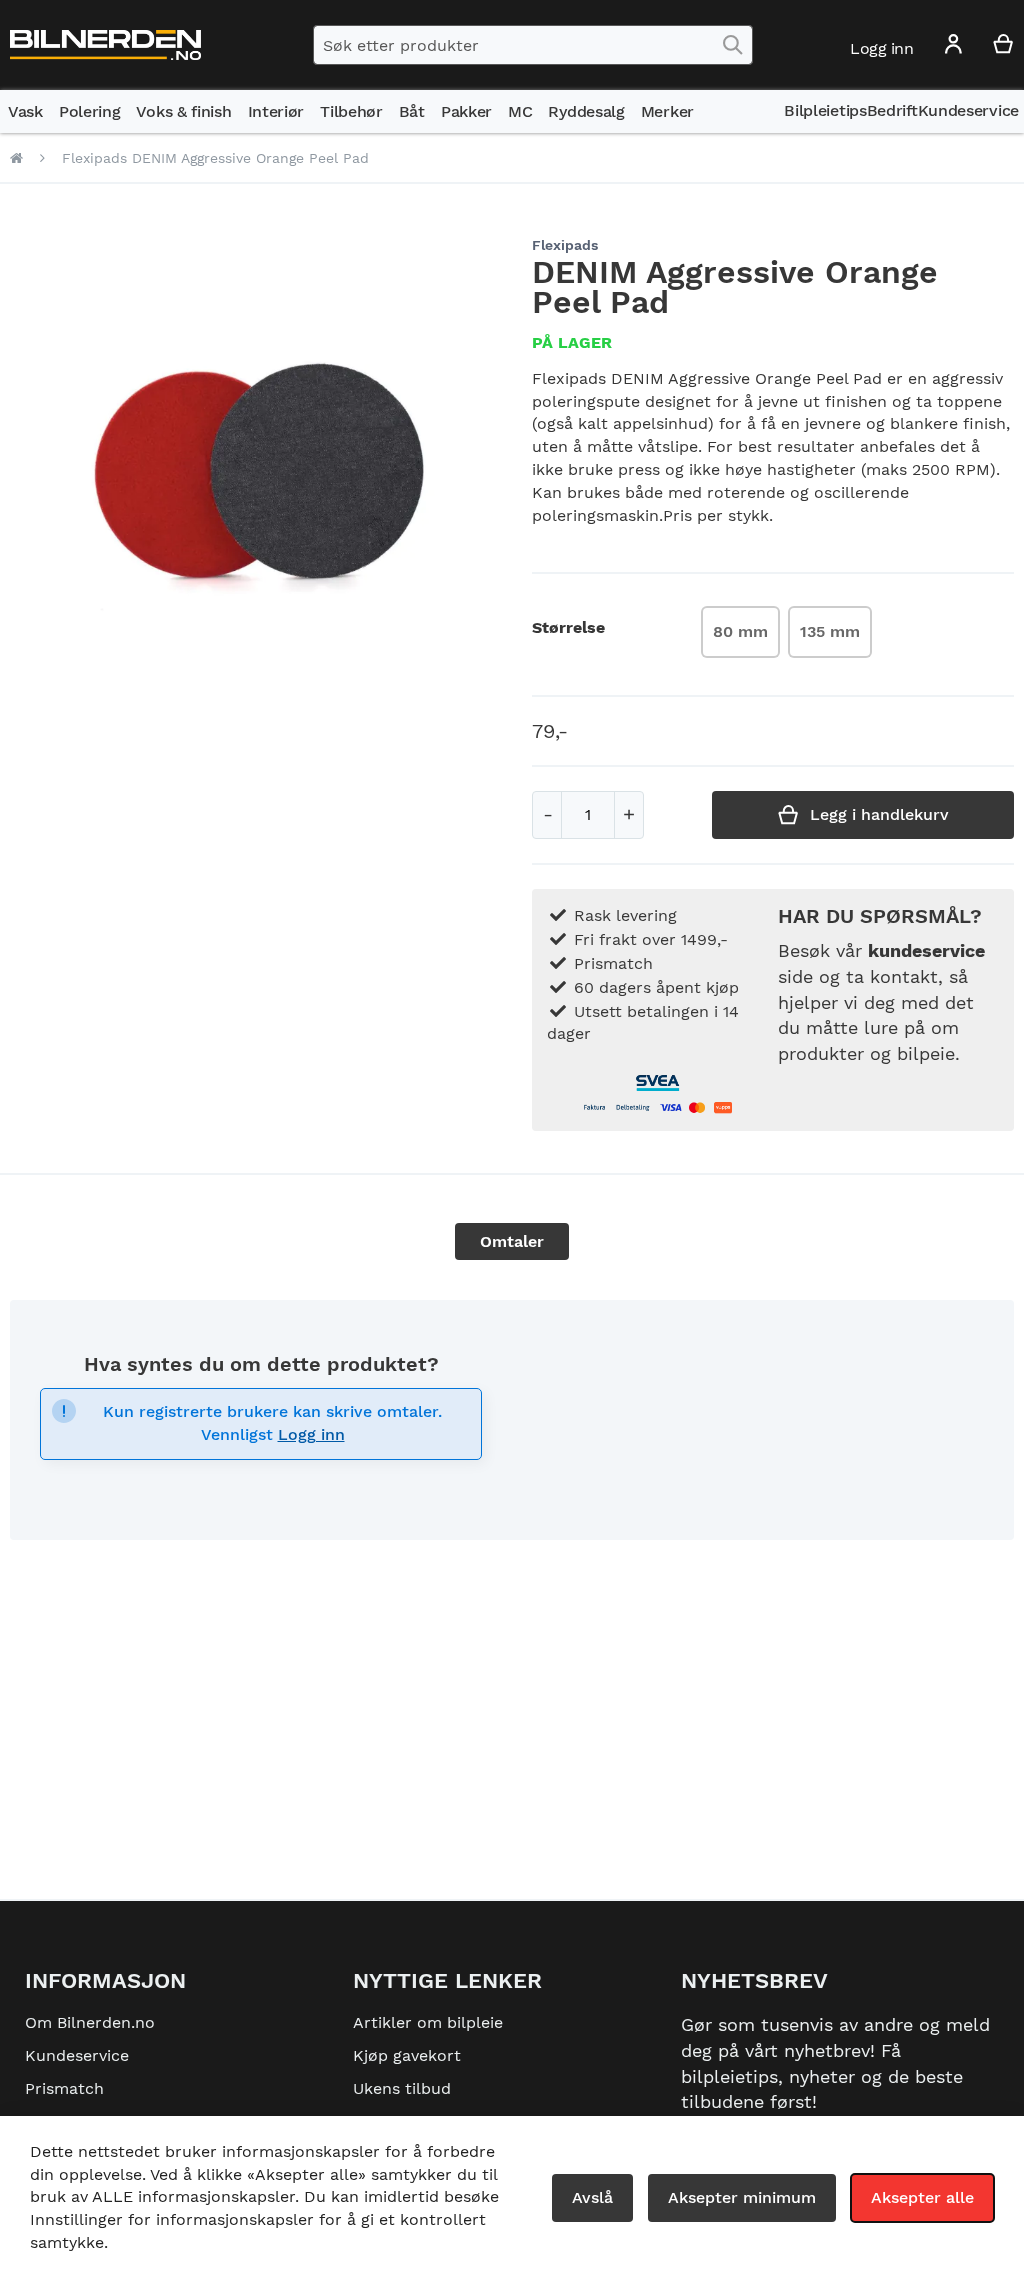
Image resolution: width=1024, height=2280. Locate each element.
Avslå (592, 2197)
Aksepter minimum (742, 2197)
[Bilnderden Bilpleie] (105, 45)
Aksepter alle (922, 2197)
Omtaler (512, 1241)
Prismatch (64, 2088)
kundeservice (926, 950)
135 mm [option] (830, 631)
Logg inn (311, 1434)
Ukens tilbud (402, 2088)
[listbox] (790, 634)
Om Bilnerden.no (90, 2022)
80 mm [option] (740, 631)
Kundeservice (77, 2055)
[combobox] (533, 45)
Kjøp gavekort (407, 2055)
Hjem (16, 158)
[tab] (512, 1241)
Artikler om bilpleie (428, 2022)
